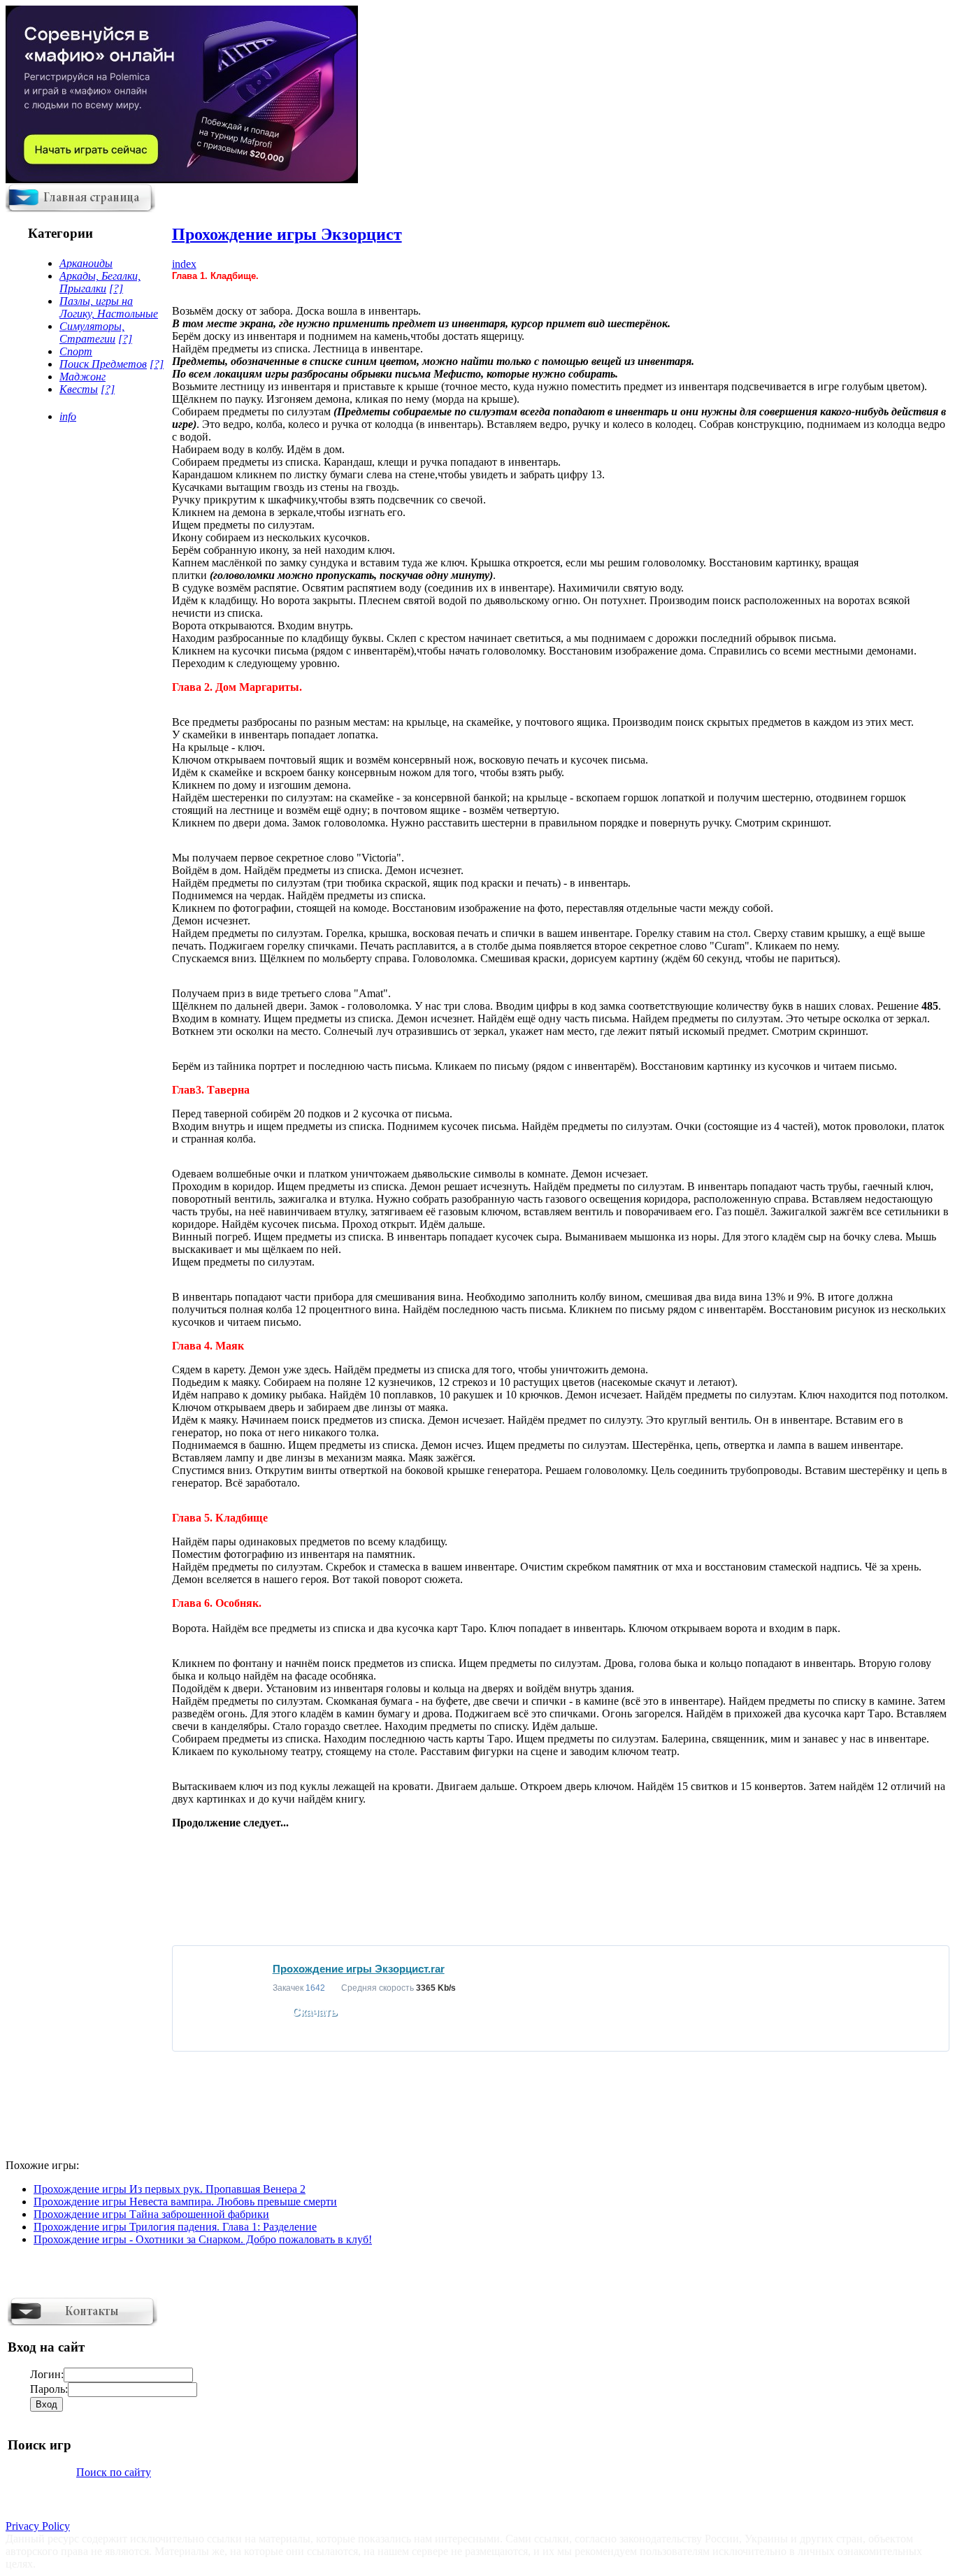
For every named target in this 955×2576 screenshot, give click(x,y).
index (184, 264)
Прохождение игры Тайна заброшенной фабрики (151, 2214)
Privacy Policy (38, 2526)
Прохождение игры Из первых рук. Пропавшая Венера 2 (170, 2189)
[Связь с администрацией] (82, 2323)
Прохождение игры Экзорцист (287, 234)
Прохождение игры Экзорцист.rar (359, 1969)
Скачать (315, 2012)
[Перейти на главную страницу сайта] (80, 209)
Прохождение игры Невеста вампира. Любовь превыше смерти (185, 2202)
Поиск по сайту (114, 2472)
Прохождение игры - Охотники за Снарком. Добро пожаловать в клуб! (203, 2239)
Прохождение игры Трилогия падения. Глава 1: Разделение (175, 2227)
